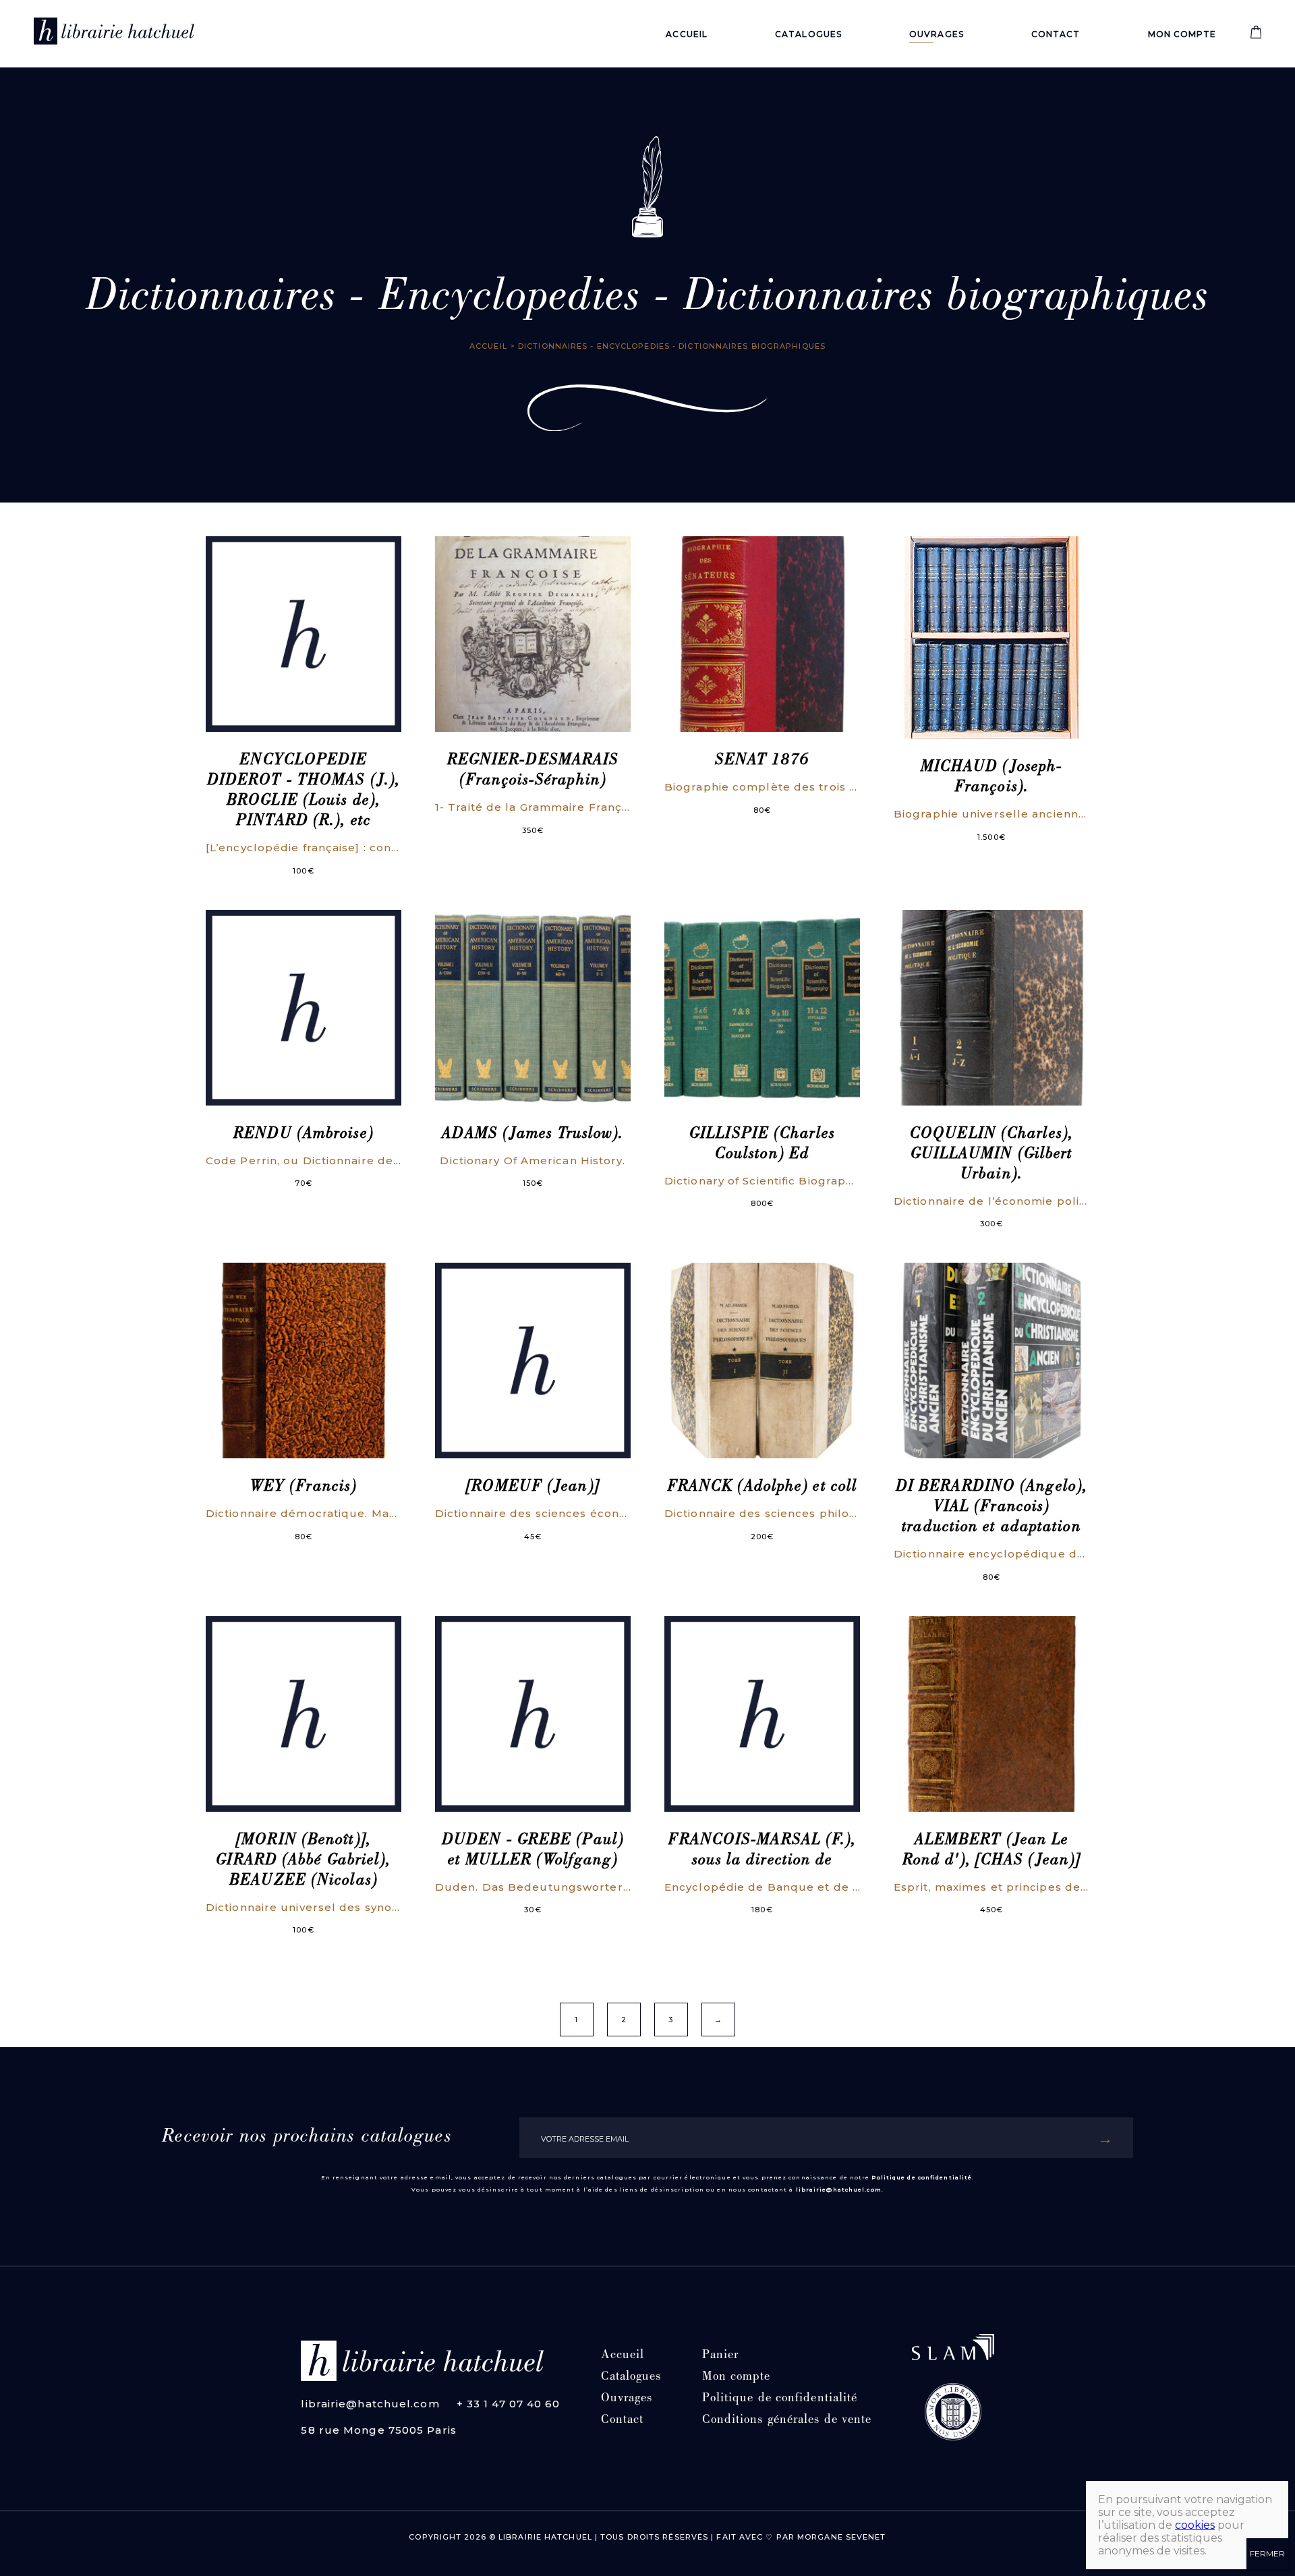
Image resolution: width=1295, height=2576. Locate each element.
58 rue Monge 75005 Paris (378, 2430)
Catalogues (808, 34)
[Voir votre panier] (1256, 35)
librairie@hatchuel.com (839, 2189)
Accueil (687, 34)
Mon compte (1182, 34)
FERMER (1267, 2553)
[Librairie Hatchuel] (114, 34)
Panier (721, 2356)
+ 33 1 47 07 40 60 (509, 2404)
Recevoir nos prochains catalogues (307, 2138)
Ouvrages (937, 34)
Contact (1056, 34)
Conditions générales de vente (787, 2421)
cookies (1195, 2525)
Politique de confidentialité (922, 2177)
